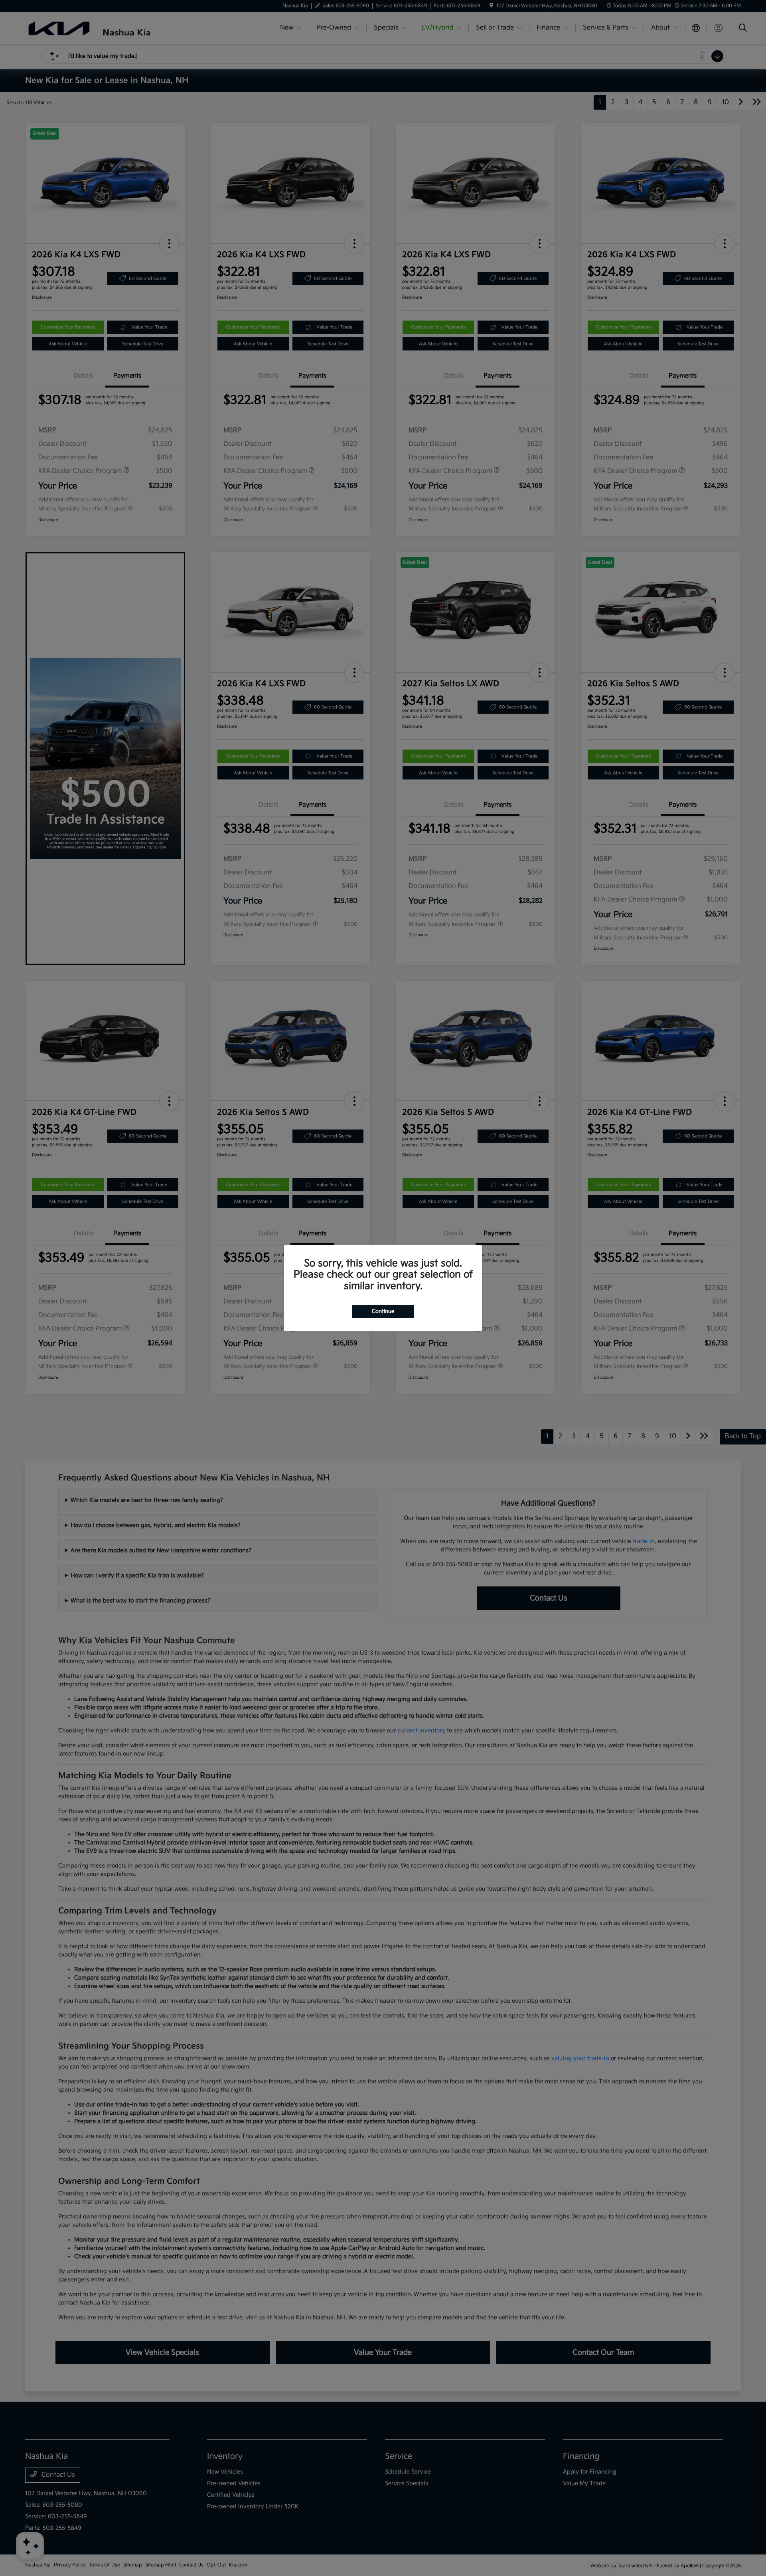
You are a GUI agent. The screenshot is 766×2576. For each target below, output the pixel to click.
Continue (383, 1311)
